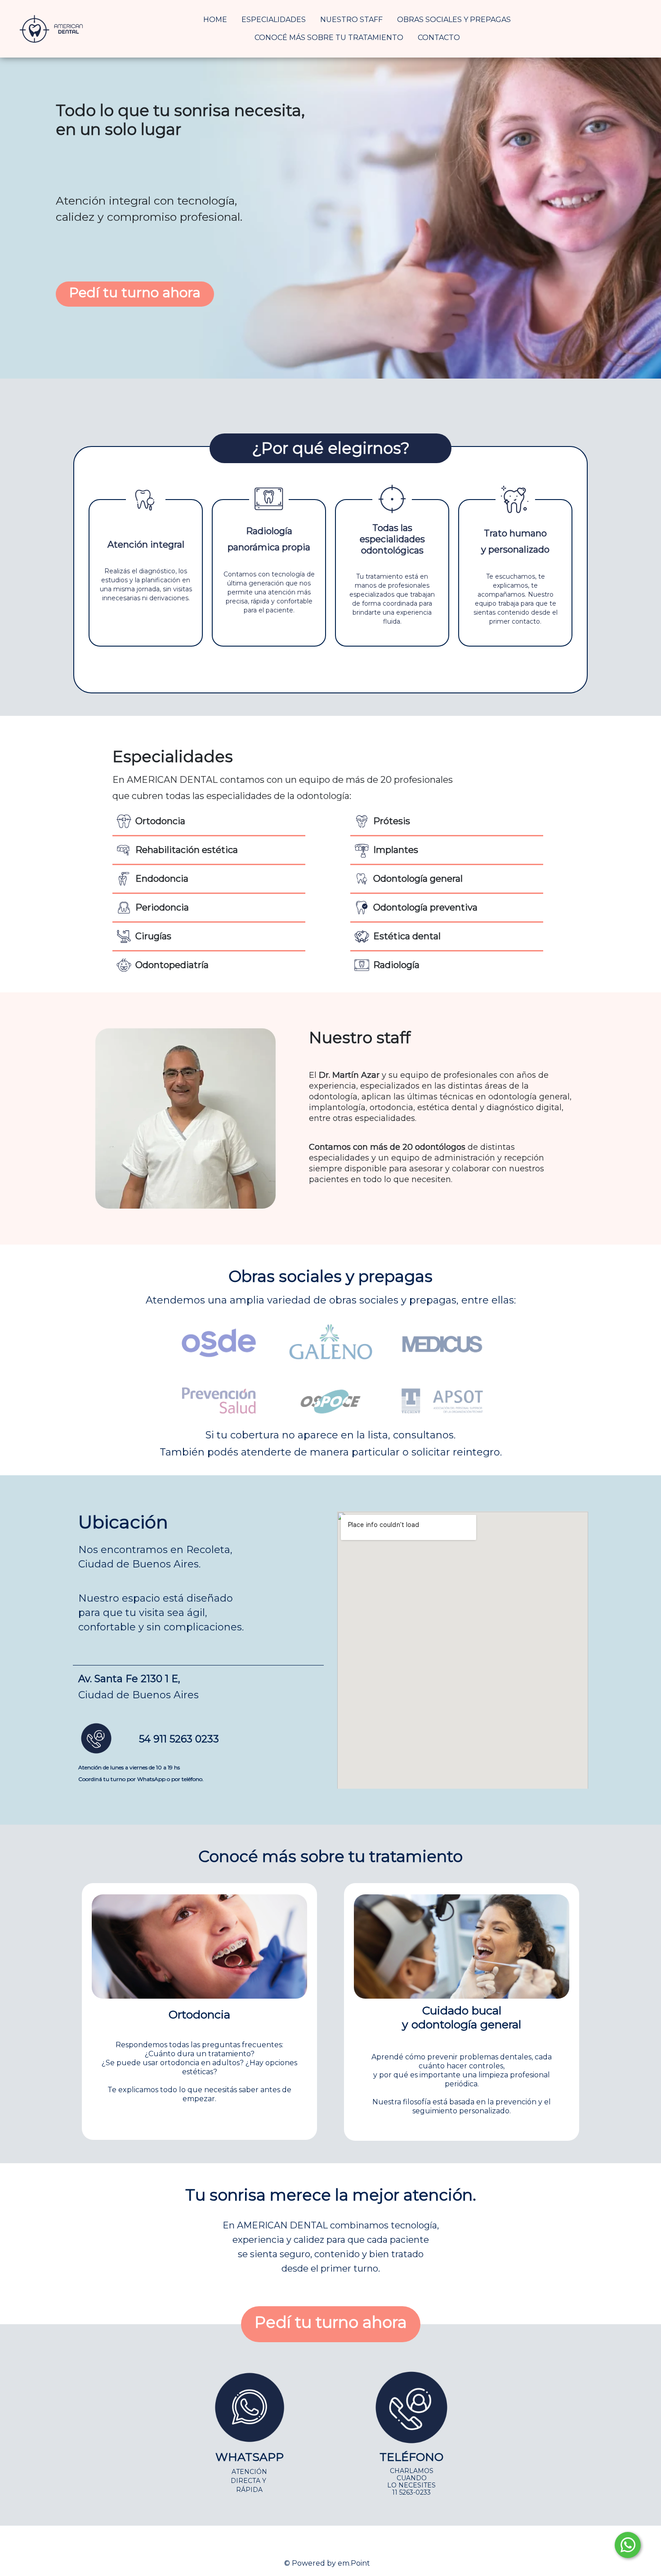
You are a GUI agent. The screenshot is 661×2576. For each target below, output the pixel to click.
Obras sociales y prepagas (454, 20)
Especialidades (274, 20)
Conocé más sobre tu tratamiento (329, 38)
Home (215, 20)
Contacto (439, 38)
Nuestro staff (351, 20)
